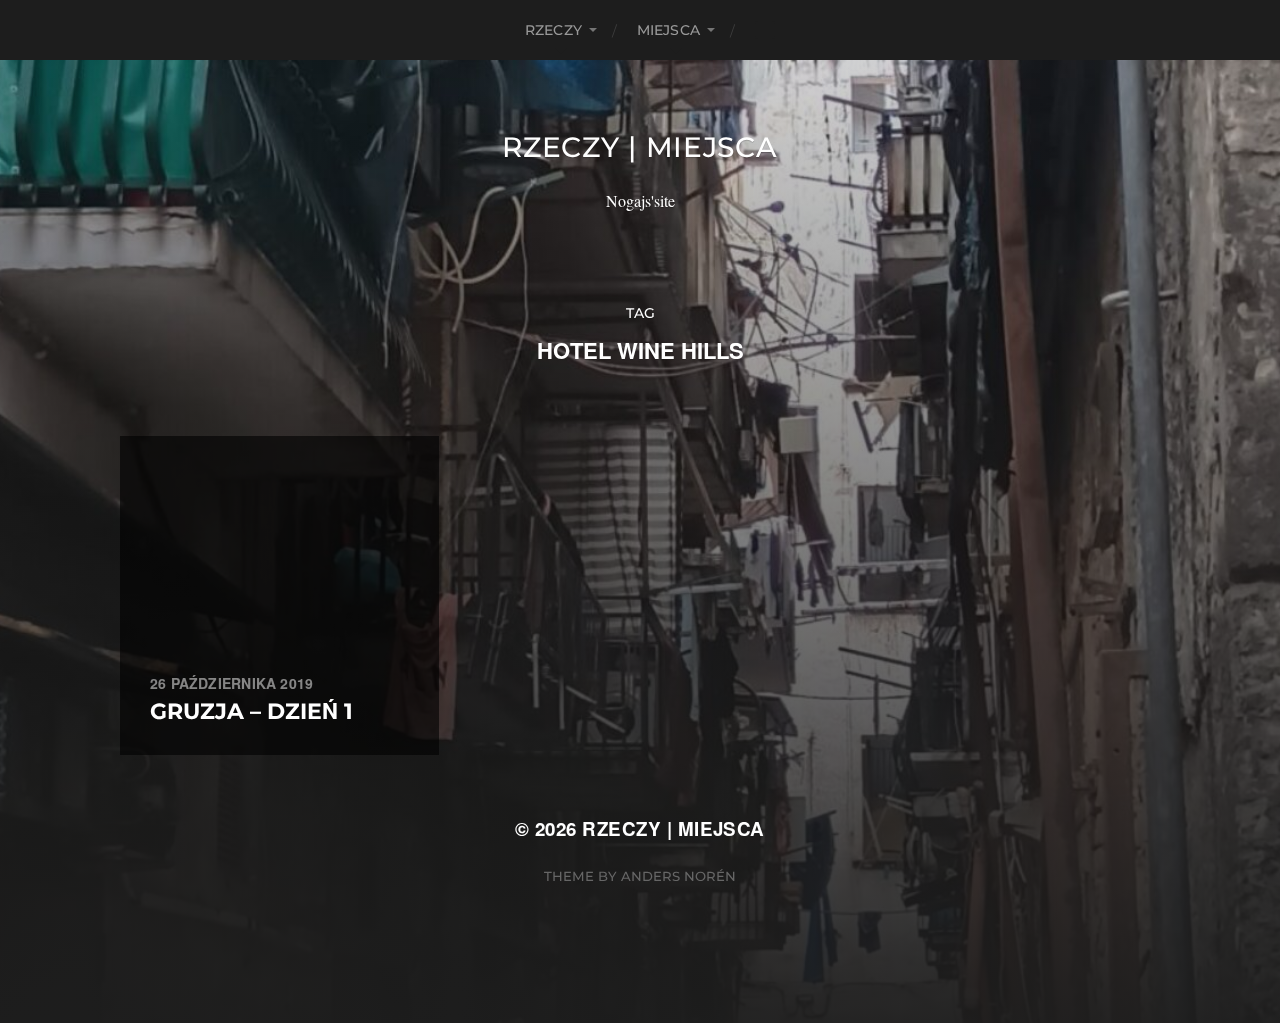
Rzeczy (553, 30)
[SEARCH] (765, 30)
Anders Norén (678, 876)
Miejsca (668, 30)
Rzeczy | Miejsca (639, 147)
